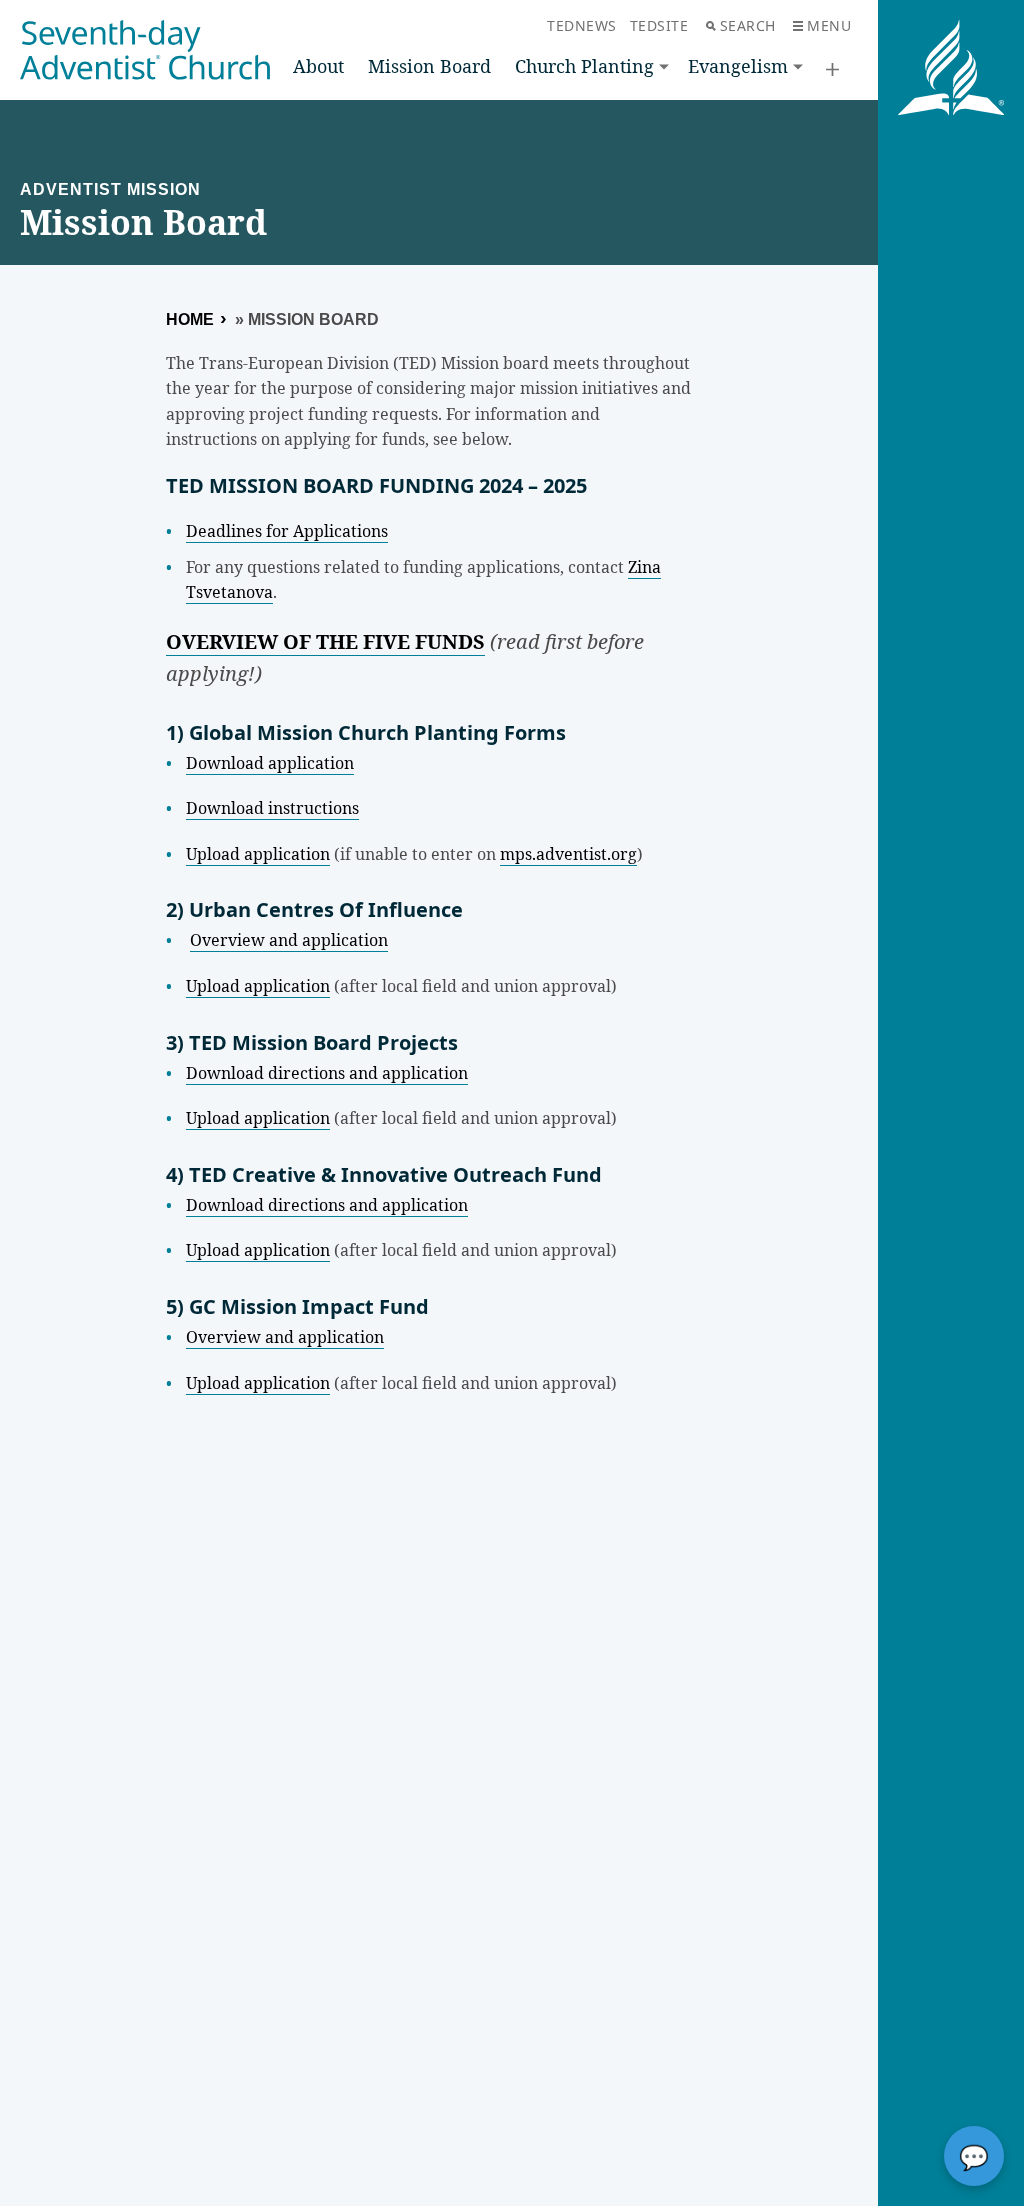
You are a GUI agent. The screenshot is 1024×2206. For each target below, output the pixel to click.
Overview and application (289, 940)
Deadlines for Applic (264, 531)
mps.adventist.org (568, 854)
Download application (270, 763)
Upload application (258, 854)
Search (748, 25)
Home (190, 319)
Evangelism (738, 66)
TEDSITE (659, 25)
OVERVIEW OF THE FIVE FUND (319, 641)
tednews (582, 25)
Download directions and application (327, 1073)
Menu (829, 25)
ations (365, 531)
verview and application (291, 1337)
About (318, 66)
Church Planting (584, 66)
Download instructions (272, 808)
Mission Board (429, 66)
